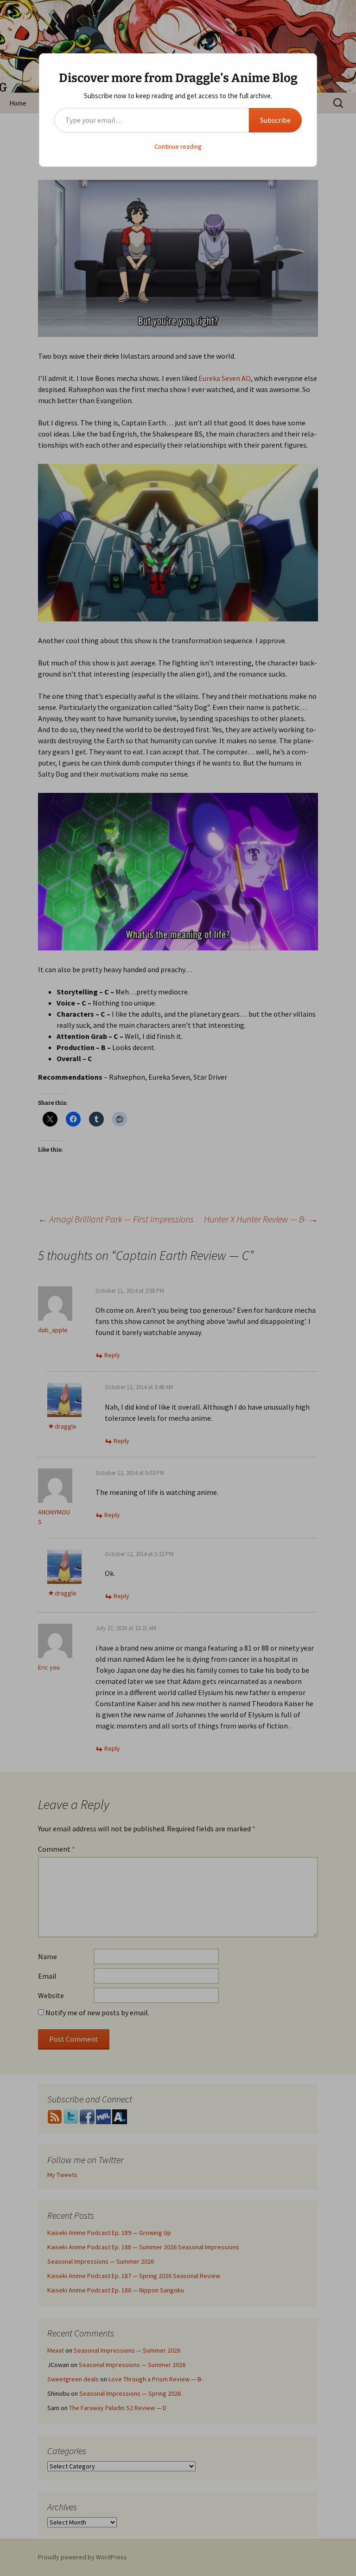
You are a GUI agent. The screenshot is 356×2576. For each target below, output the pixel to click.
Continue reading (178, 146)
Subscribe (275, 120)
